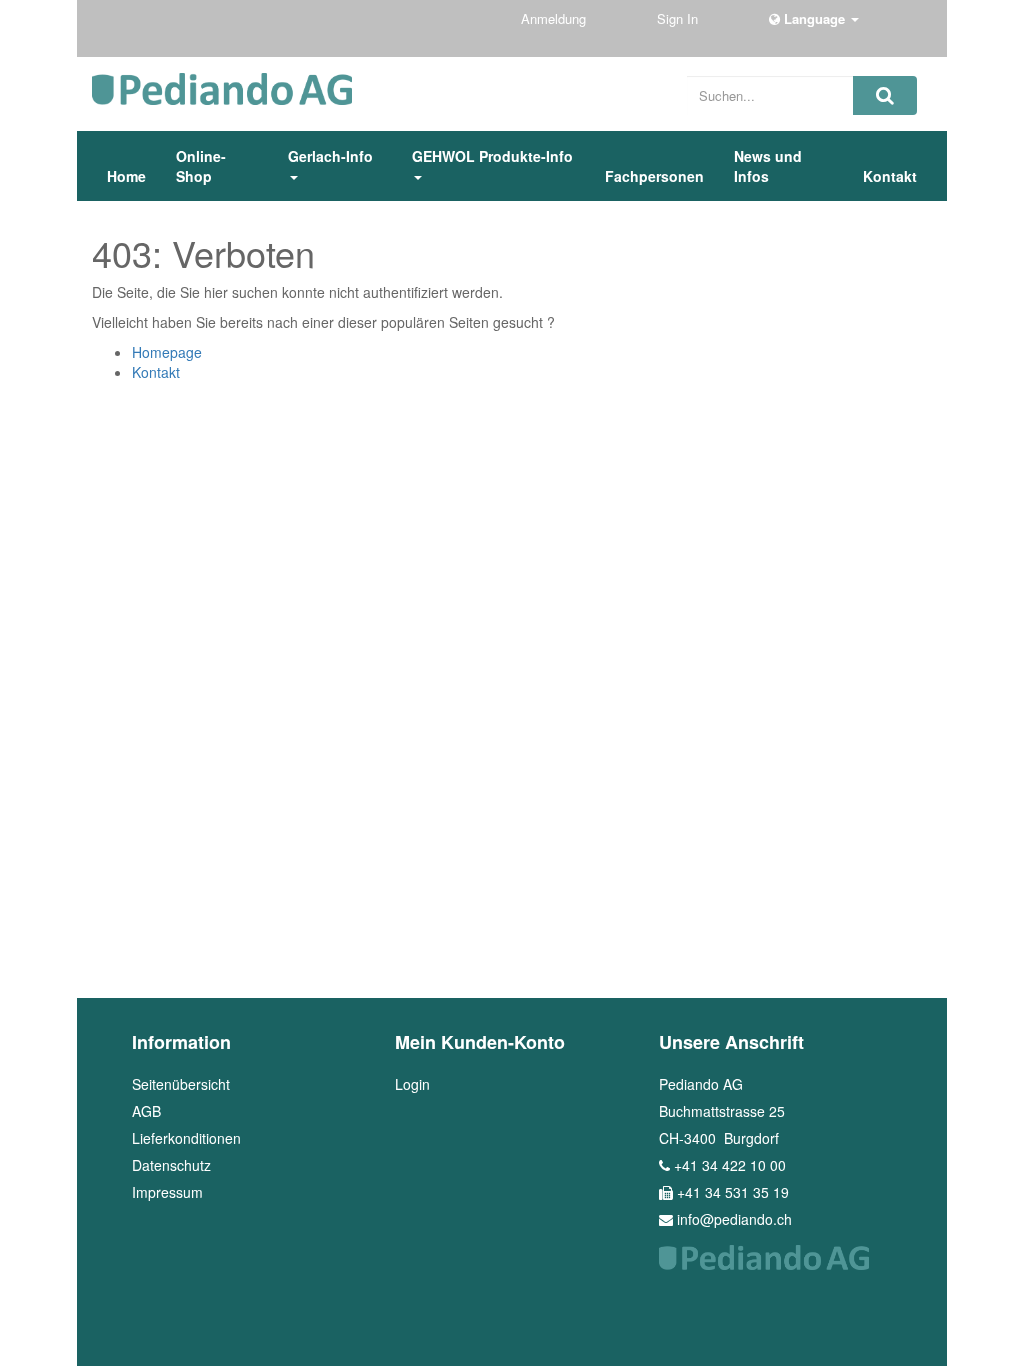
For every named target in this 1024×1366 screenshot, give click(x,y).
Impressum (167, 1192)
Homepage (167, 352)
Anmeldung (555, 18)
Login (412, 1084)
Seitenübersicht (181, 1084)
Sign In (679, 18)
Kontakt (156, 372)
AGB (146, 1111)
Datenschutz (171, 1165)
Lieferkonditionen (186, 1138)
